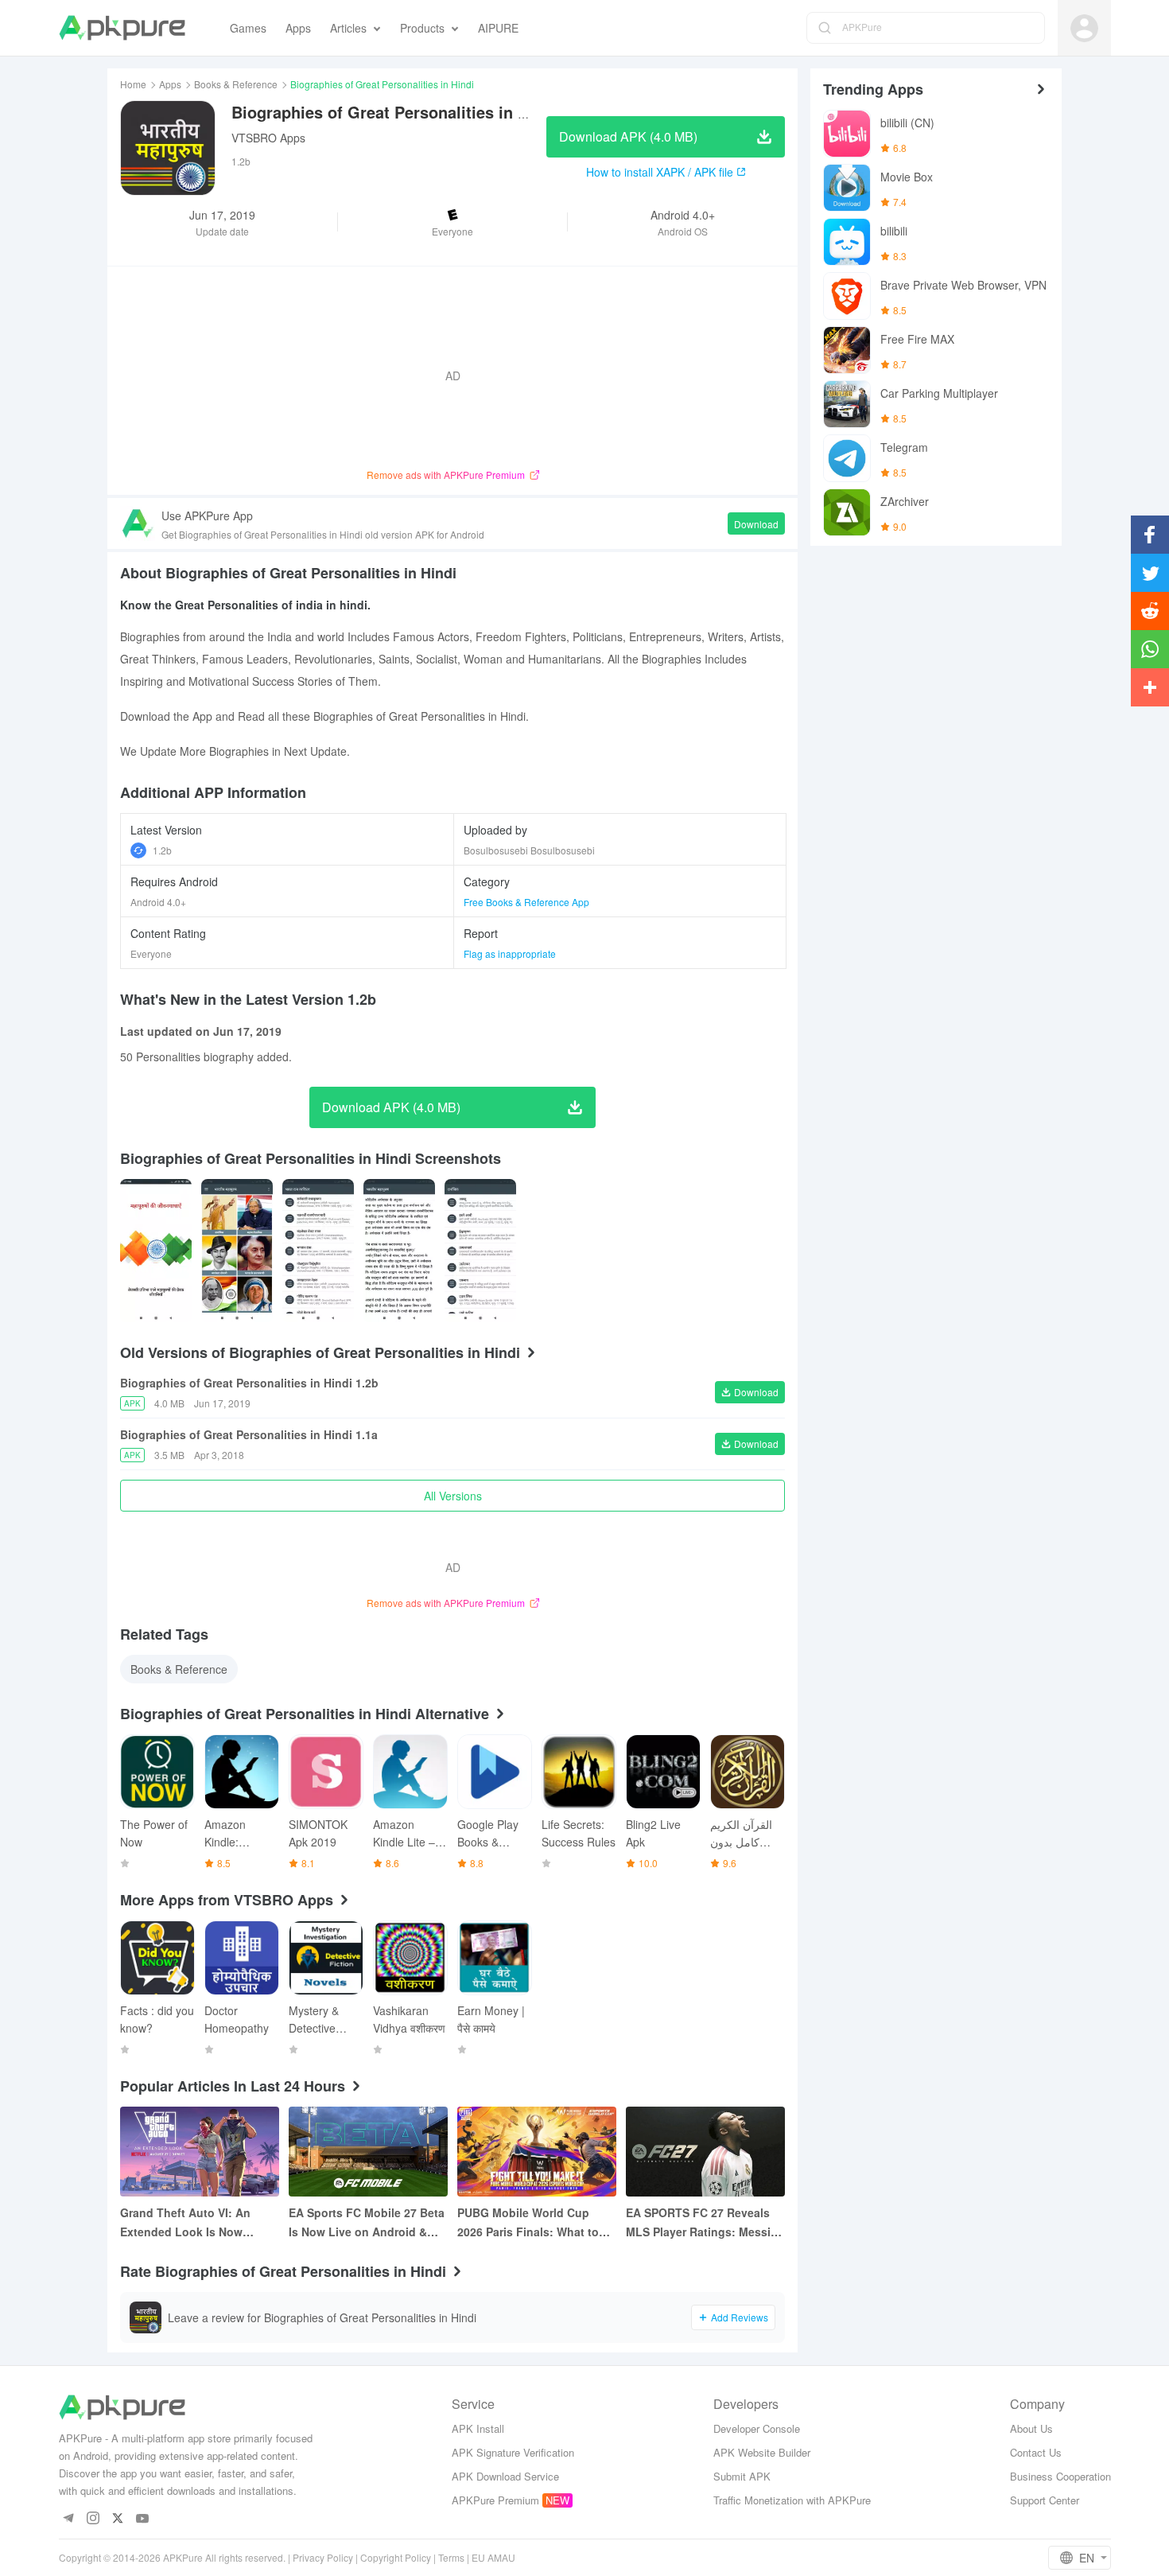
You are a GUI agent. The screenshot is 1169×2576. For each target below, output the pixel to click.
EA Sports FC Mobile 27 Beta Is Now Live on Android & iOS (367, 2223)
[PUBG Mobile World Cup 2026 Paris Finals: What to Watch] (537, 2152)
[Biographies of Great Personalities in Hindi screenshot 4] (480, 1251)
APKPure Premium (495, 2500)
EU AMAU (493, 2557)
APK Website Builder (762, 2452)
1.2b (162, 850)
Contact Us (1036, 2452)
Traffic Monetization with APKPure (792, 2500)
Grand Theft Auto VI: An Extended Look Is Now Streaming (185, 2223)
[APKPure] (122, 28)
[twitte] (118, 2519)
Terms (451, 2557)
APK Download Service (505, 2476)
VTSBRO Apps (268, 138)
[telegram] (69, 2519)
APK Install (478, 2428)
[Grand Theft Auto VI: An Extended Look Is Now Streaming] (200, 2152)
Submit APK (742, 2476)
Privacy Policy (323, 2557)
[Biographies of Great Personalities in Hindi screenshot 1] (237, 1251)
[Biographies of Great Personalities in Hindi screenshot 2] (318, 1251)
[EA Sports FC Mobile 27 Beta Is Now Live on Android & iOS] (368, 2152)
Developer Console (757, 2428)
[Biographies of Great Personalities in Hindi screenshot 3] (399, 1251)
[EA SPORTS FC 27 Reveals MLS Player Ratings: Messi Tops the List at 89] (705, 2152)
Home (133, 84)
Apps (170, 84)
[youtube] (143, 2519)
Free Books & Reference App (526, 902)
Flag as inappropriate (510, 953)
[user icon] (1084, 28)
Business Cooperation (1060, 2476)
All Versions (453, 1496)
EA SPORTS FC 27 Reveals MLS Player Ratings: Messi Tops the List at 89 (698, 2223)
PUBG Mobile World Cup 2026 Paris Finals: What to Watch (528, 2223)
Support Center (1045, 2500)
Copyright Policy (396, 2557)
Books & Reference (236, 84)
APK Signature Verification (513, 2452)
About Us (1031, 2428)
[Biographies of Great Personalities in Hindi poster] (156, 1251)
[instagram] (93, 2519)
